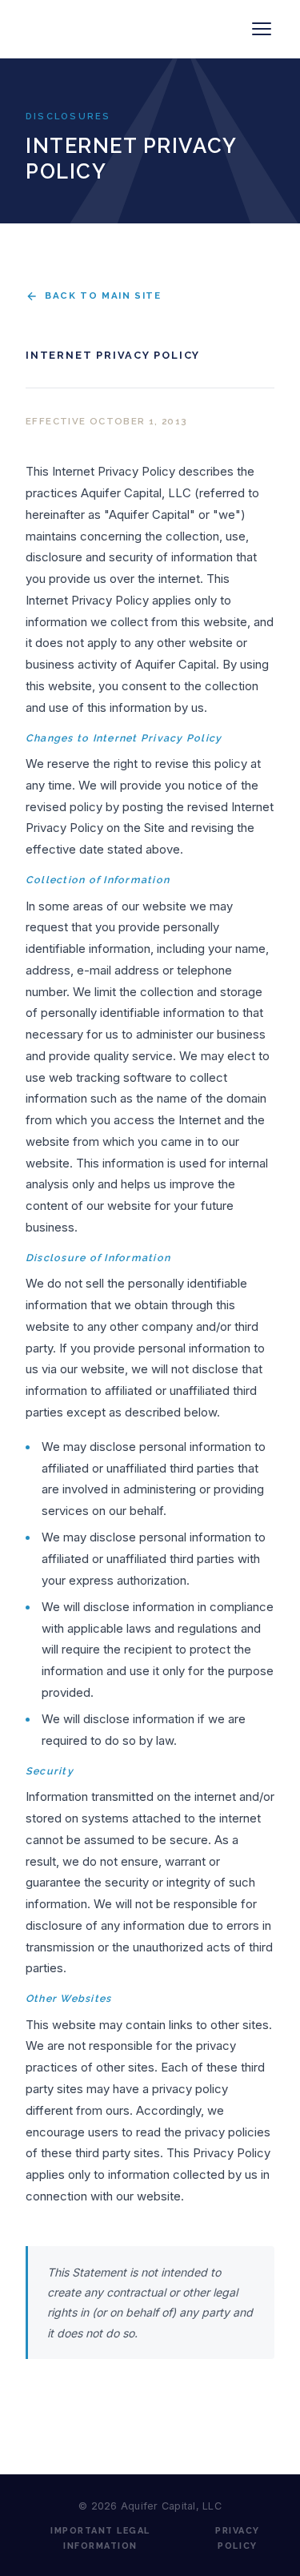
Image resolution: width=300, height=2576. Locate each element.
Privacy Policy (238, 2538)
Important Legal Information (100, 2538)
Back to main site (103, 295)
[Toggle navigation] (262, 29)
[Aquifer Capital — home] (110, 29)
